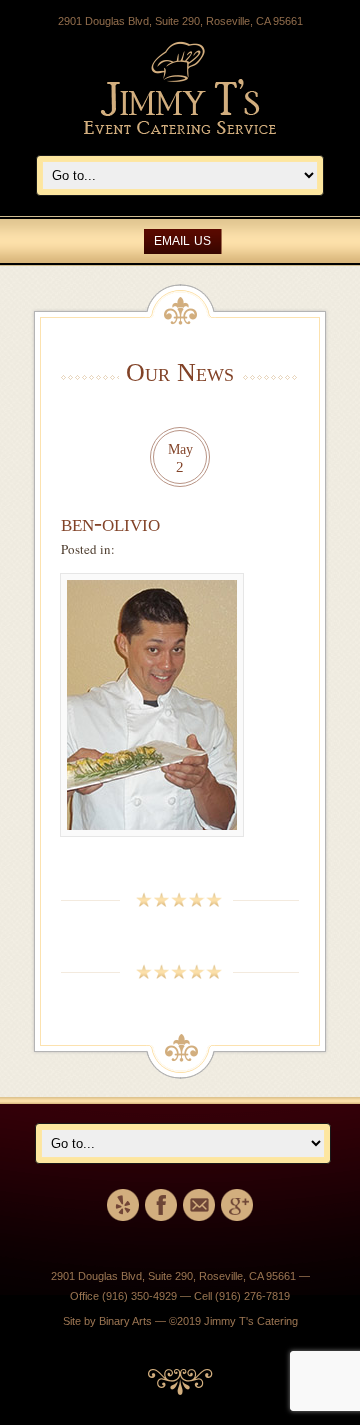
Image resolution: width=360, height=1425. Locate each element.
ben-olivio (110, 523)
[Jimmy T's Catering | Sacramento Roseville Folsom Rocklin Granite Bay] (180, 130)
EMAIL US (182, 241)
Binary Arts (125, 1321)
